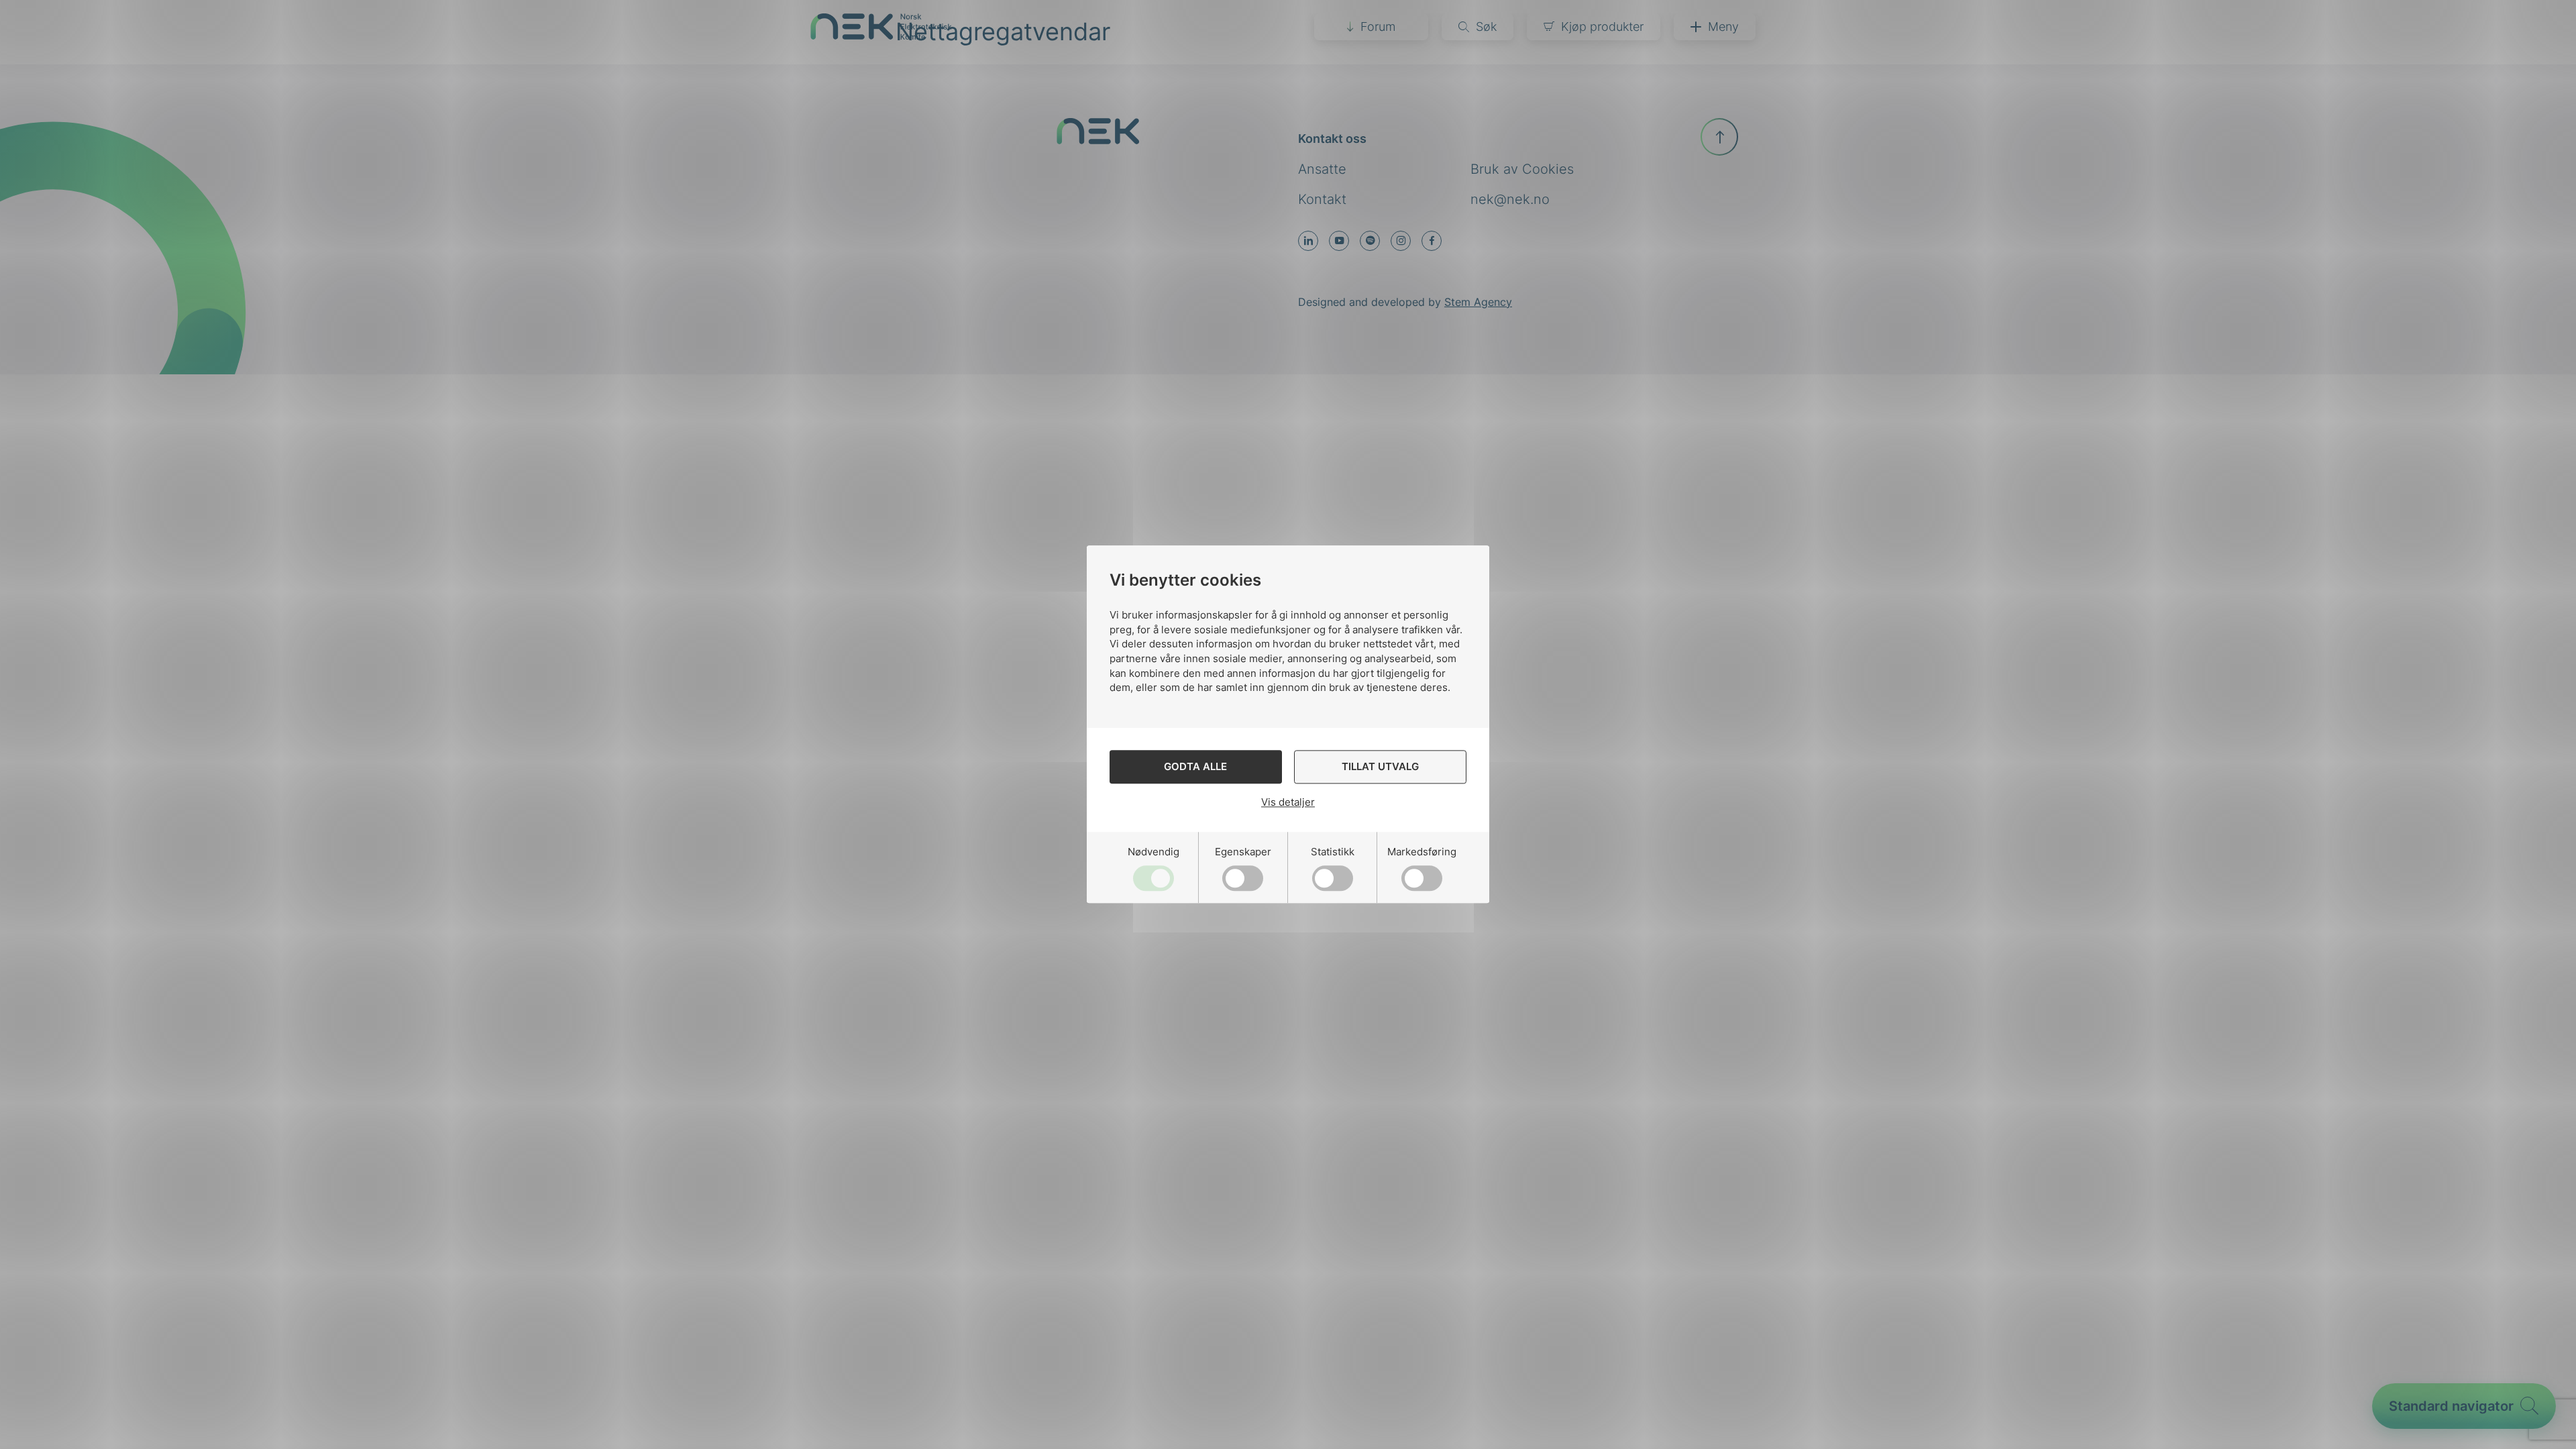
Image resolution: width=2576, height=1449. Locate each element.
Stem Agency (1478, 302)
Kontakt (1322, 199)
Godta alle (1195, 767)
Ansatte (1322, 169)
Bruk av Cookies (1522, 169)
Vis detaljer (1288, 802)
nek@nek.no (1510, 199)
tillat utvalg (1380, 767)
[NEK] (881, 35)
